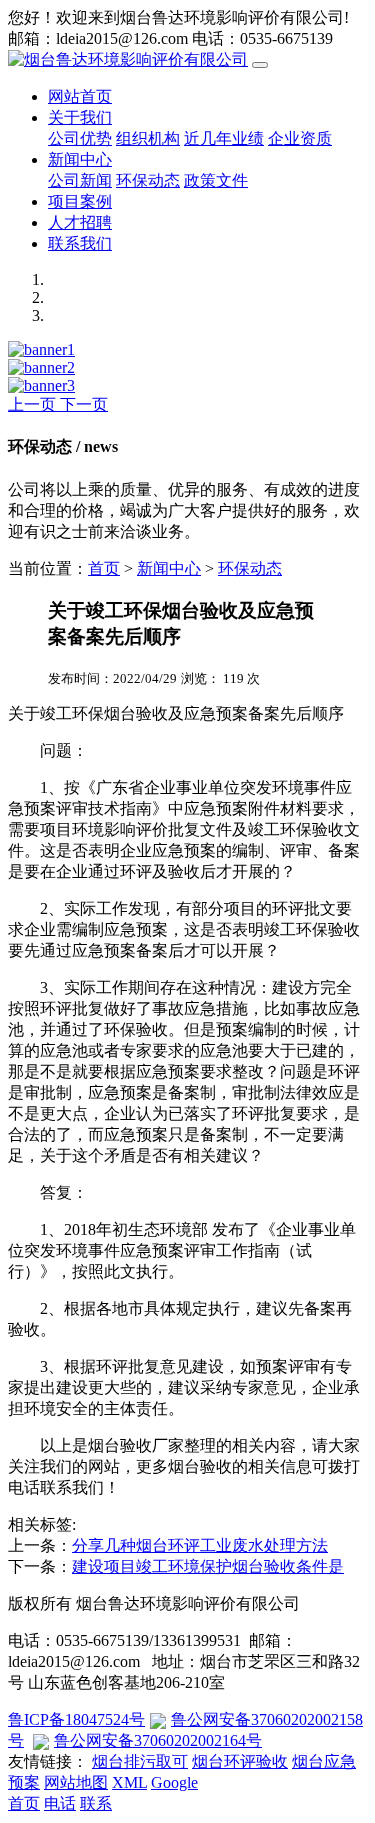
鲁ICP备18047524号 (76, 1719)
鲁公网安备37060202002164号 (158, 1740)
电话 (60, 1803)
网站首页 (80, 96)
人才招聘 (80, 222)
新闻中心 (80, 159)
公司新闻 (80, 180)
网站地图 (76, 1782)
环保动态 (148, 180)
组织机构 (148, 138)
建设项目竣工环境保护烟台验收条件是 (208, 1566)
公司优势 (80, 138)
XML (129, 1782)
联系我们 (80, 243)
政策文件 (216, 180)
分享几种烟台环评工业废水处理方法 (200, 1545)
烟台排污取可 (140, 1761)
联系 (96, 1803)
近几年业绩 (224, 138)
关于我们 (80, 117)
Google (174, 1782)
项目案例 (80, 201)
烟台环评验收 (240, 1761)
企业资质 (300, 138)
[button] (34, 404)
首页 (104, 568)
